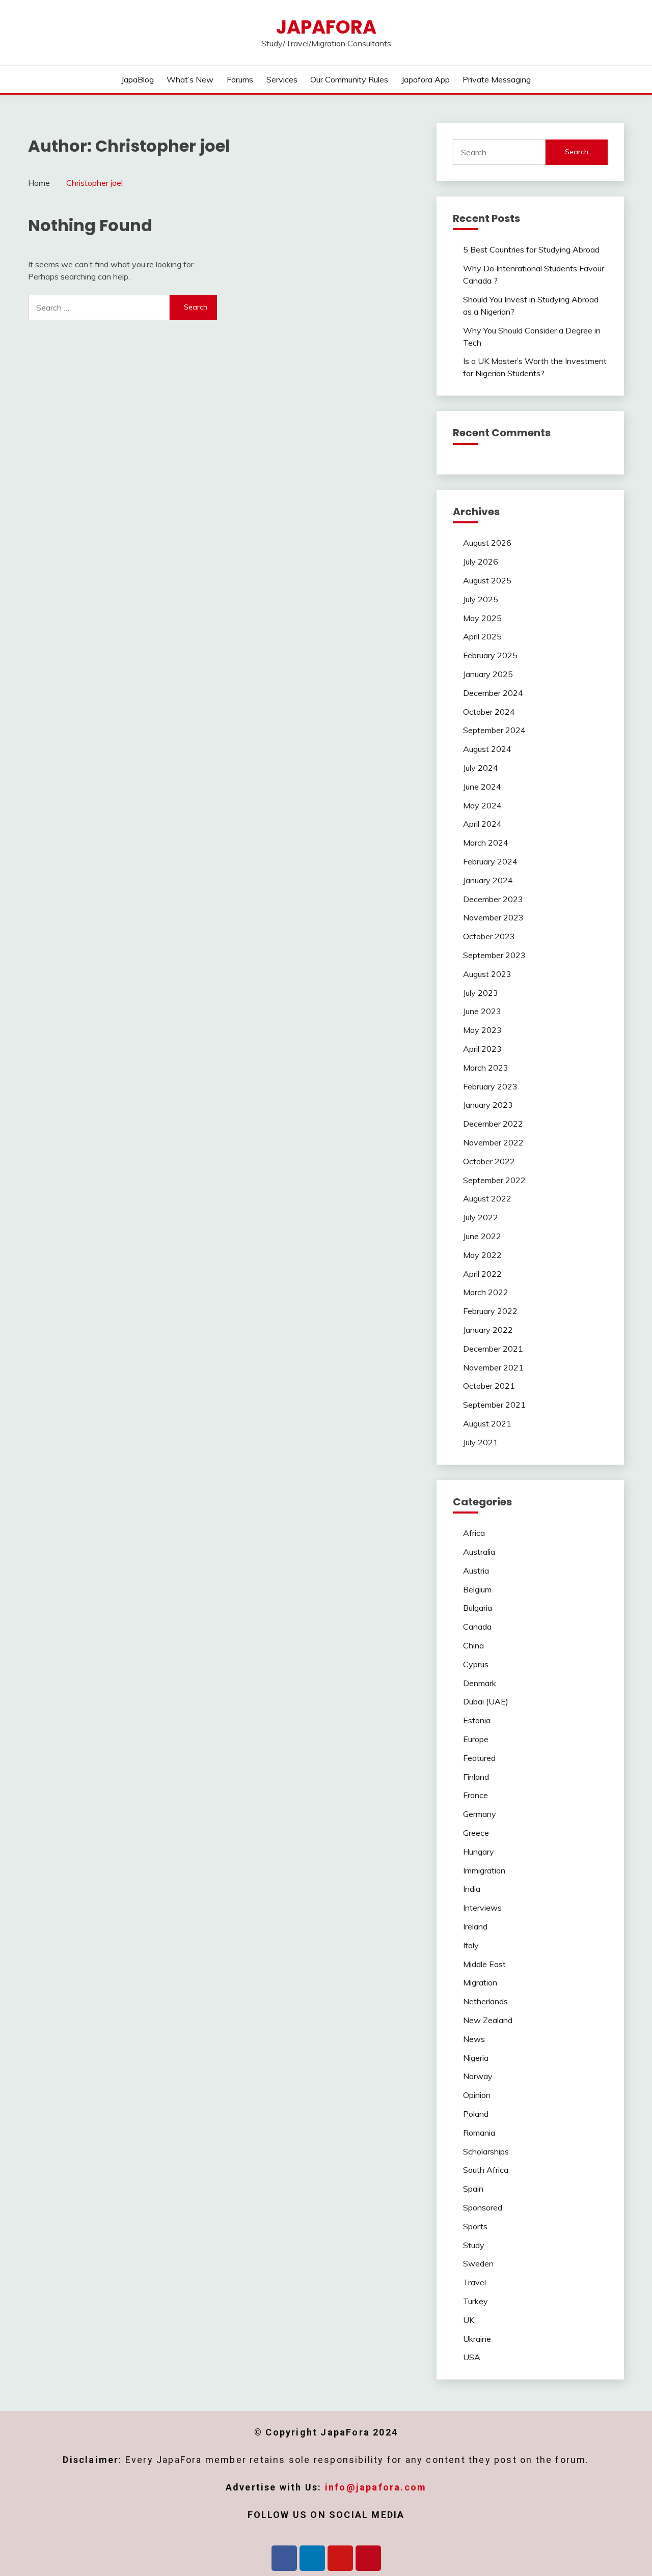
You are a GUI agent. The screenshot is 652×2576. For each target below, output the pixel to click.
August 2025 (487, 580)
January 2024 (488, 880)
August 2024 (487, 749)
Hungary (479, 1852)
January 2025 (488, 674)
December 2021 (493, 1349)
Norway (478, 2076)
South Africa (486, 2170)
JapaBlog (138, 79)
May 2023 (482, 1030)
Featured (479, 1758)
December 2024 (493, 693)
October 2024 (489, 712)
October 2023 (489, 936)
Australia (479, 1552)
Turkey (476, 2301)
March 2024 (486, 843)
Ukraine (477, 2339)
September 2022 (494, 1180)
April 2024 (482, 824)
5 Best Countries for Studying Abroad (531, 249)
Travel (474, 2282)
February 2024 (490, 861)
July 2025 (481, 599)
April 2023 (482, 1049)
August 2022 (487, 1198)
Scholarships (486, 2151)
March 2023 (486, 1068)
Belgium (477, 1589)
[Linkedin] (312, 2558)
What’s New (190, 79)
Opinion (477, 2095)
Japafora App (426, 79)
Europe (476, 1739)
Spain (473, 2189)
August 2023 (487, 974)
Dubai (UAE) (486, 1701)
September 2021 (494, 1405)
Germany (480, 1814)
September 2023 (494, 955)
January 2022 (488, 1330)
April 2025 (482, 636)
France (476, 1795)
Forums (240, 79)
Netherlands (485, 2001)
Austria (476, 1571)
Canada (477, 1627)
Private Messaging (497, 79)
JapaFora (326, 27)
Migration (480, 1982)
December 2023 (493, 899)
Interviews (482, 1908)
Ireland (475, 1926)
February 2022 (490, 1311)
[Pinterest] (368, 2558)
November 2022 (493, 1142)
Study (474, 2245)
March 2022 (486, 1292)
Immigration (484, 1870)
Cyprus (476, 1664)
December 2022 (493, 1124)
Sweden (478, 2263)
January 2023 (488, 1105)
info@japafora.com (376, 2487)
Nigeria (476, 2058)
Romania (479, 2133)
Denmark (480, 1683)
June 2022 (482, 1236)
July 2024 (481, 768)
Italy (471, 1945)
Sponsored (483, 2207)
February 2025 (490, 655)
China (473, 1645)
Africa (474, 1533)
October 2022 (489, 1161)
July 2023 (481, 993)
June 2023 (482, 1011)
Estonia (477, 1720)
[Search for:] (99, 307)
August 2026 (487, 543)
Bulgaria (478, 1608)
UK (469, 2320)
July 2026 (481, 562)
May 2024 (482, 805)
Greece (476, 1833)
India (472, 1889)
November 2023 (493, 917)
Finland (476, 1777)
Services (282, 79)
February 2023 (490, 1086)
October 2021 (489, 1386)
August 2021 (487, 1423)
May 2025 (482, 618)
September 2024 (494, 730)
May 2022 (482, 1255)
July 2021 (481, 1442)
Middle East (484, 1964)
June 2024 (482, 787)
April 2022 (482, 1274)
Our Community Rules (349, 79)
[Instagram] (340, 2558)
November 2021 (493, 1367)
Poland (476, 2114)
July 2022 (481, 1217)
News (474, 2039)
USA (472, 2357)
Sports (475, 2226)
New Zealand (488, 2020)
